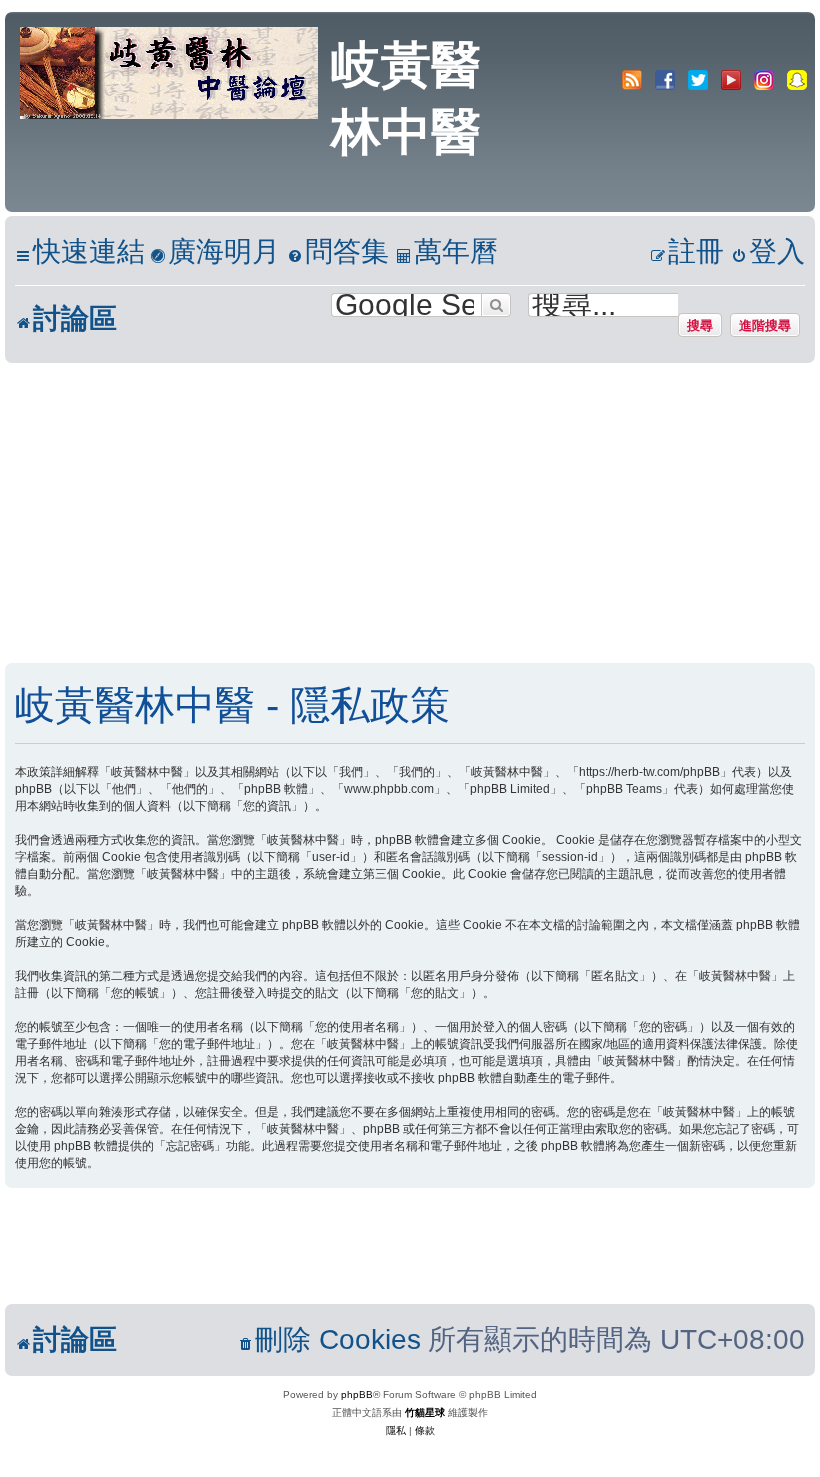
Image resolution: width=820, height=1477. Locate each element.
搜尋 (700, 325)
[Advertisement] (410, 513)
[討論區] (170, 71)
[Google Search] (496, 305)
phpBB (357, 1394)
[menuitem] (215, 252)
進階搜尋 (765, 325)
